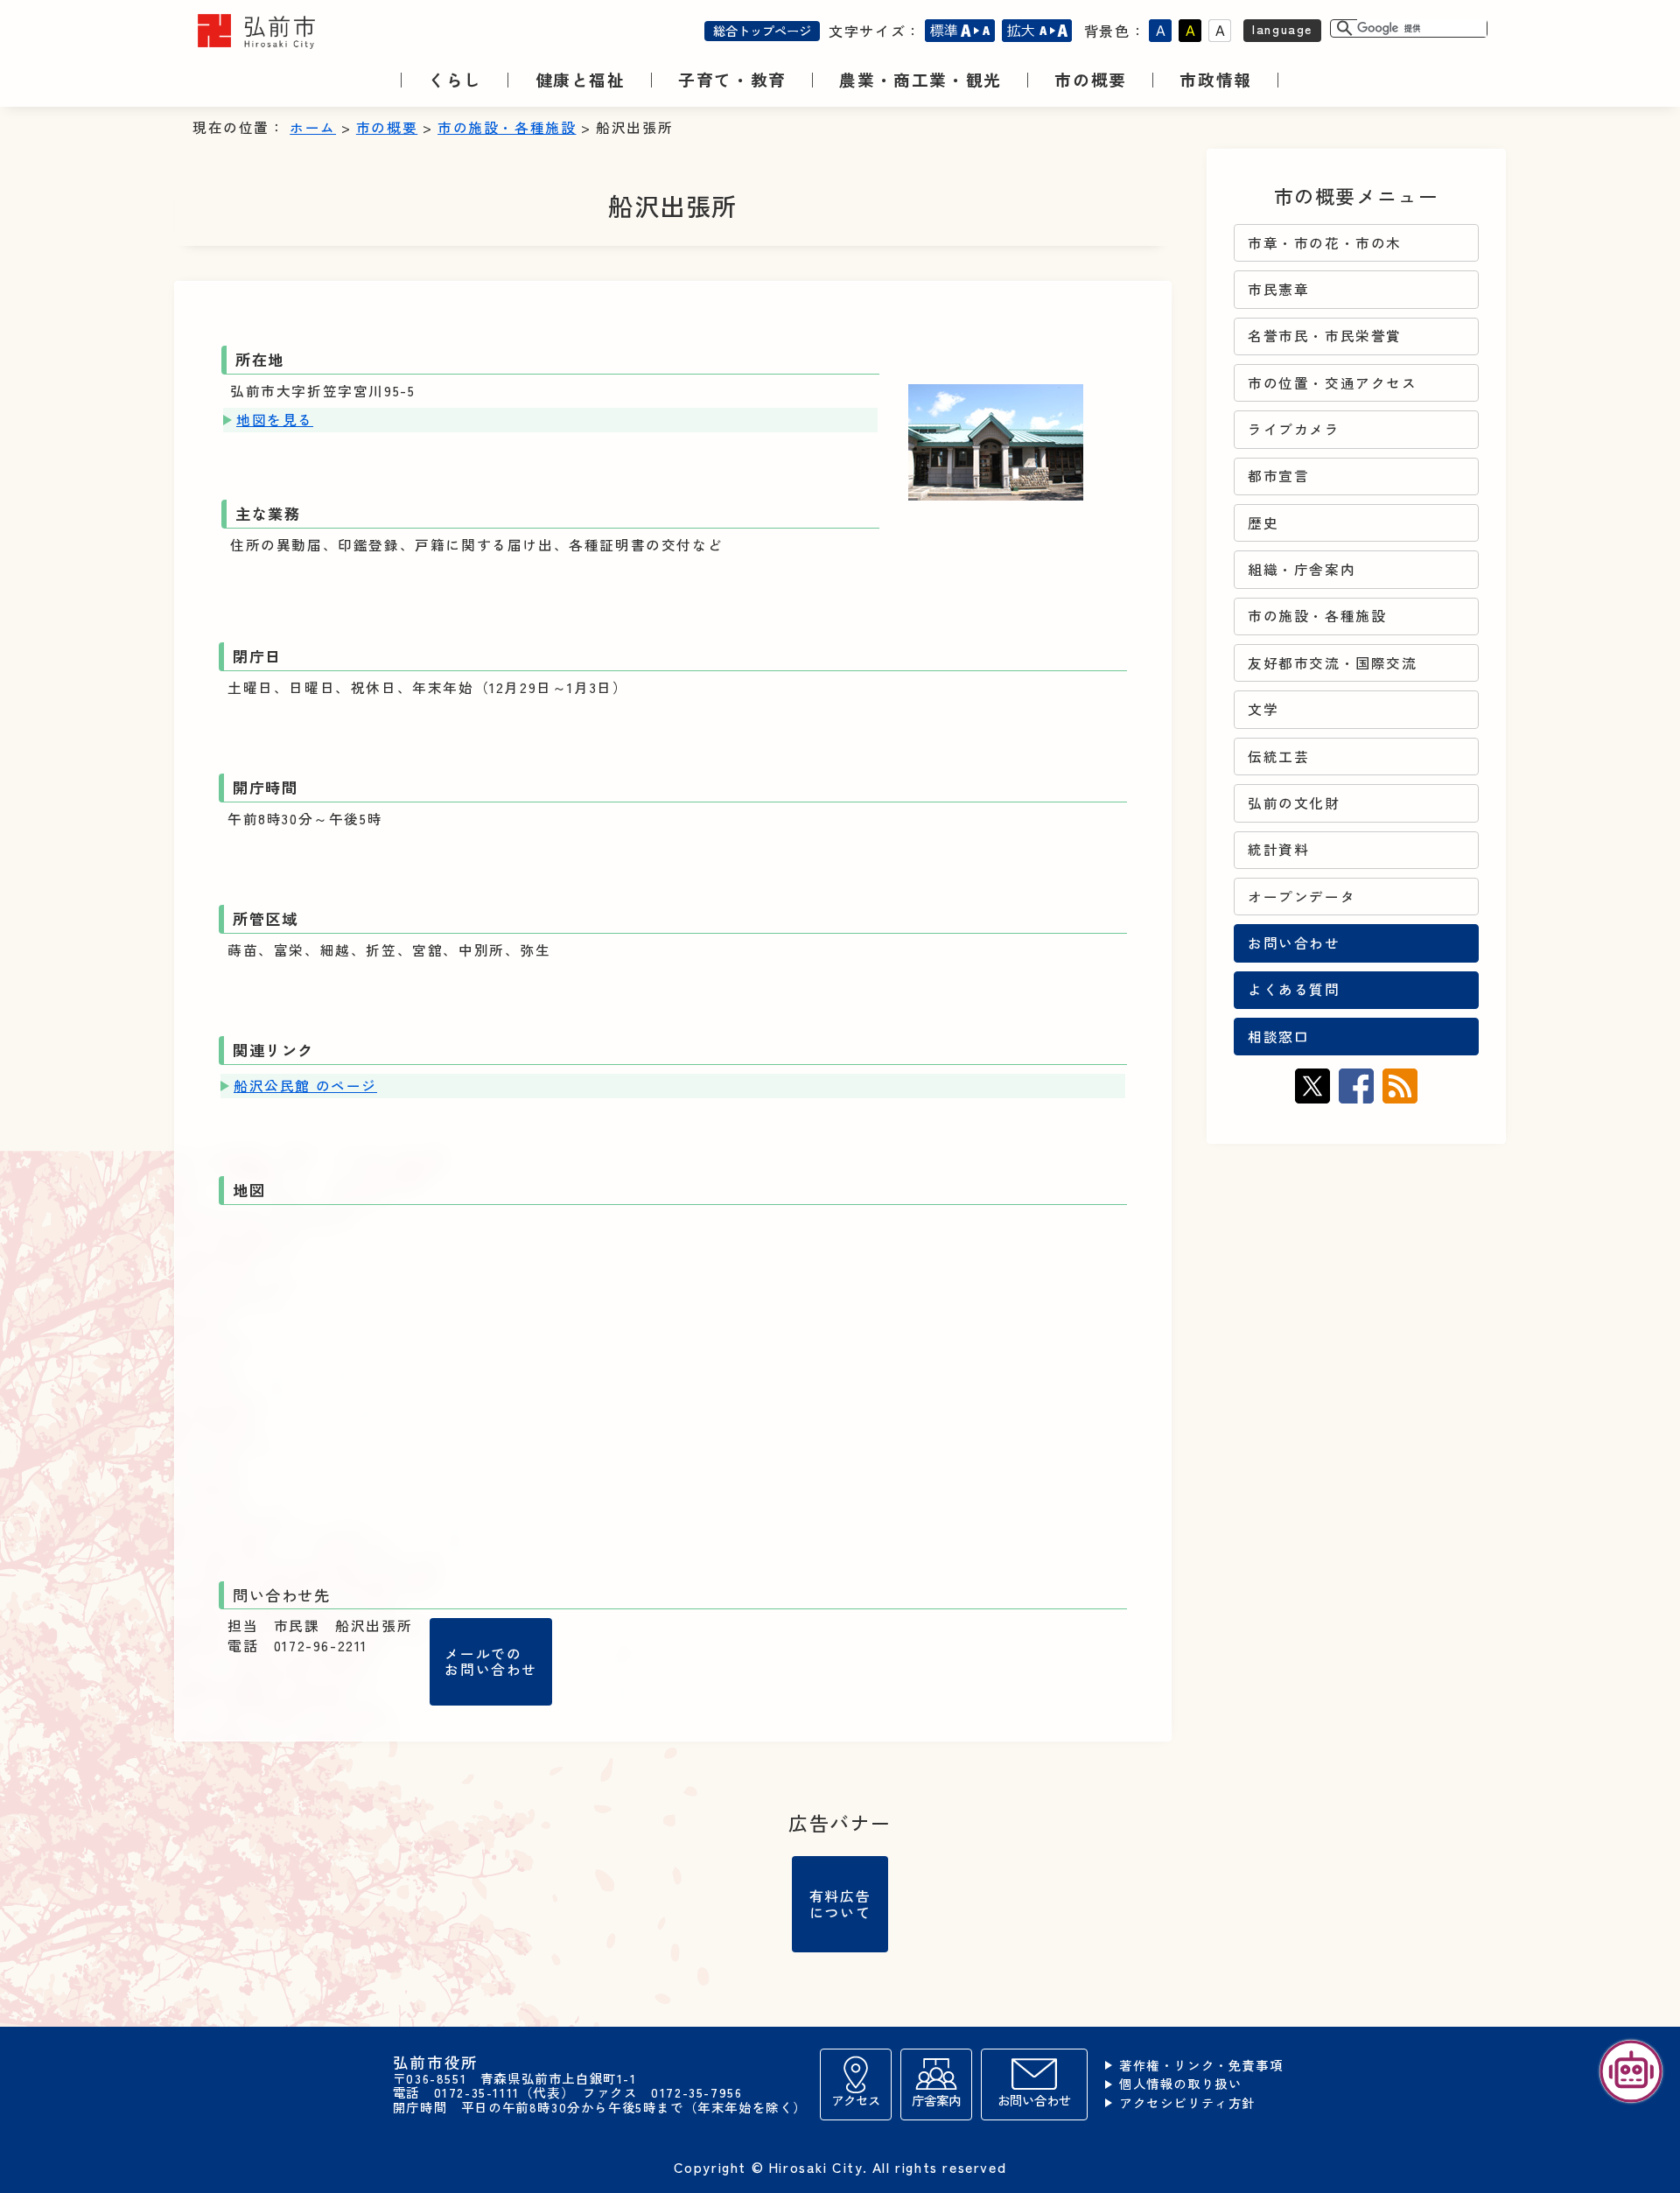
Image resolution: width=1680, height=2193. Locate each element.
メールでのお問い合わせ (491, 1661)
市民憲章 (1278, 289)
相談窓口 (1278, 1037)
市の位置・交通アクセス (1333, 383)
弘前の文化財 (1294, 803)
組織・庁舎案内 (1302, 569)
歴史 (1263, 523)
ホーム (313, 127)
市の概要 (387, 127)
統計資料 (1278, 849)
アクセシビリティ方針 (1187, 2103)
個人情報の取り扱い (1180, 2084)
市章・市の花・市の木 (1325, 243)
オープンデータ (1302, 897)
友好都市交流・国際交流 (1333, 663)
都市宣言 (1278, 476)
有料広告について (840, 1903)
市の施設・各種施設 (507, 127)
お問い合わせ (1294, 943)
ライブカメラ (1294, 429)
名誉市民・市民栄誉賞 (1325, 336)
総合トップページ (762, 30)
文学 (1263, 709)
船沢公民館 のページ (305, 1086)
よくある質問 (1294, 989)
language (1282, 28)
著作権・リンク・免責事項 (1201, 2066)
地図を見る (275, 420)
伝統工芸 (1278, 757)
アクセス (856, 2100)
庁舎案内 (936, 2100)
